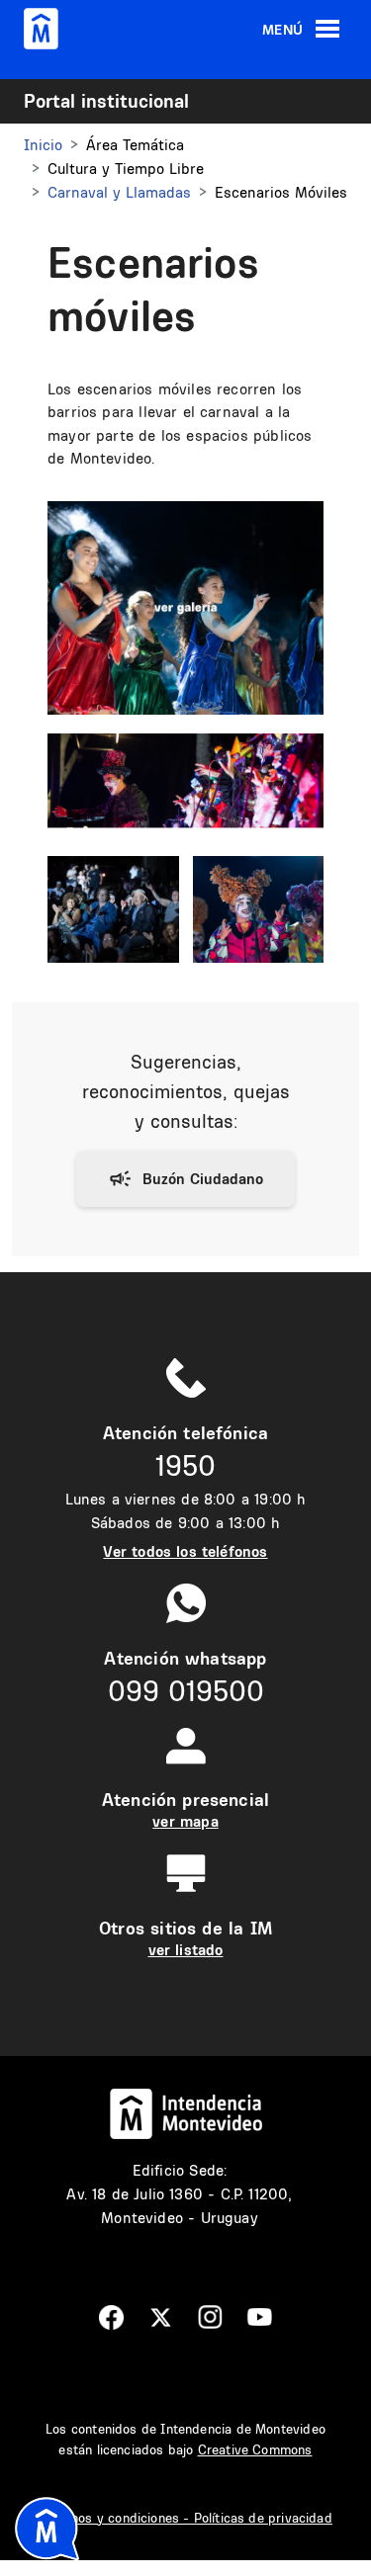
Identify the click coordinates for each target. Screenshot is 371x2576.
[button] (185, 605)
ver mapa (185, 1821)
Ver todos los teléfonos (185, 1551)
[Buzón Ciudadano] (185, 1179)
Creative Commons (255, 2449)
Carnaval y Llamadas (119, 192)
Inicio (43, 145)
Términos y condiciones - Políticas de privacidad (185, 2518)
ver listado (186, 1950)
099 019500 (186, 1691)
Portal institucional (106, 101)
